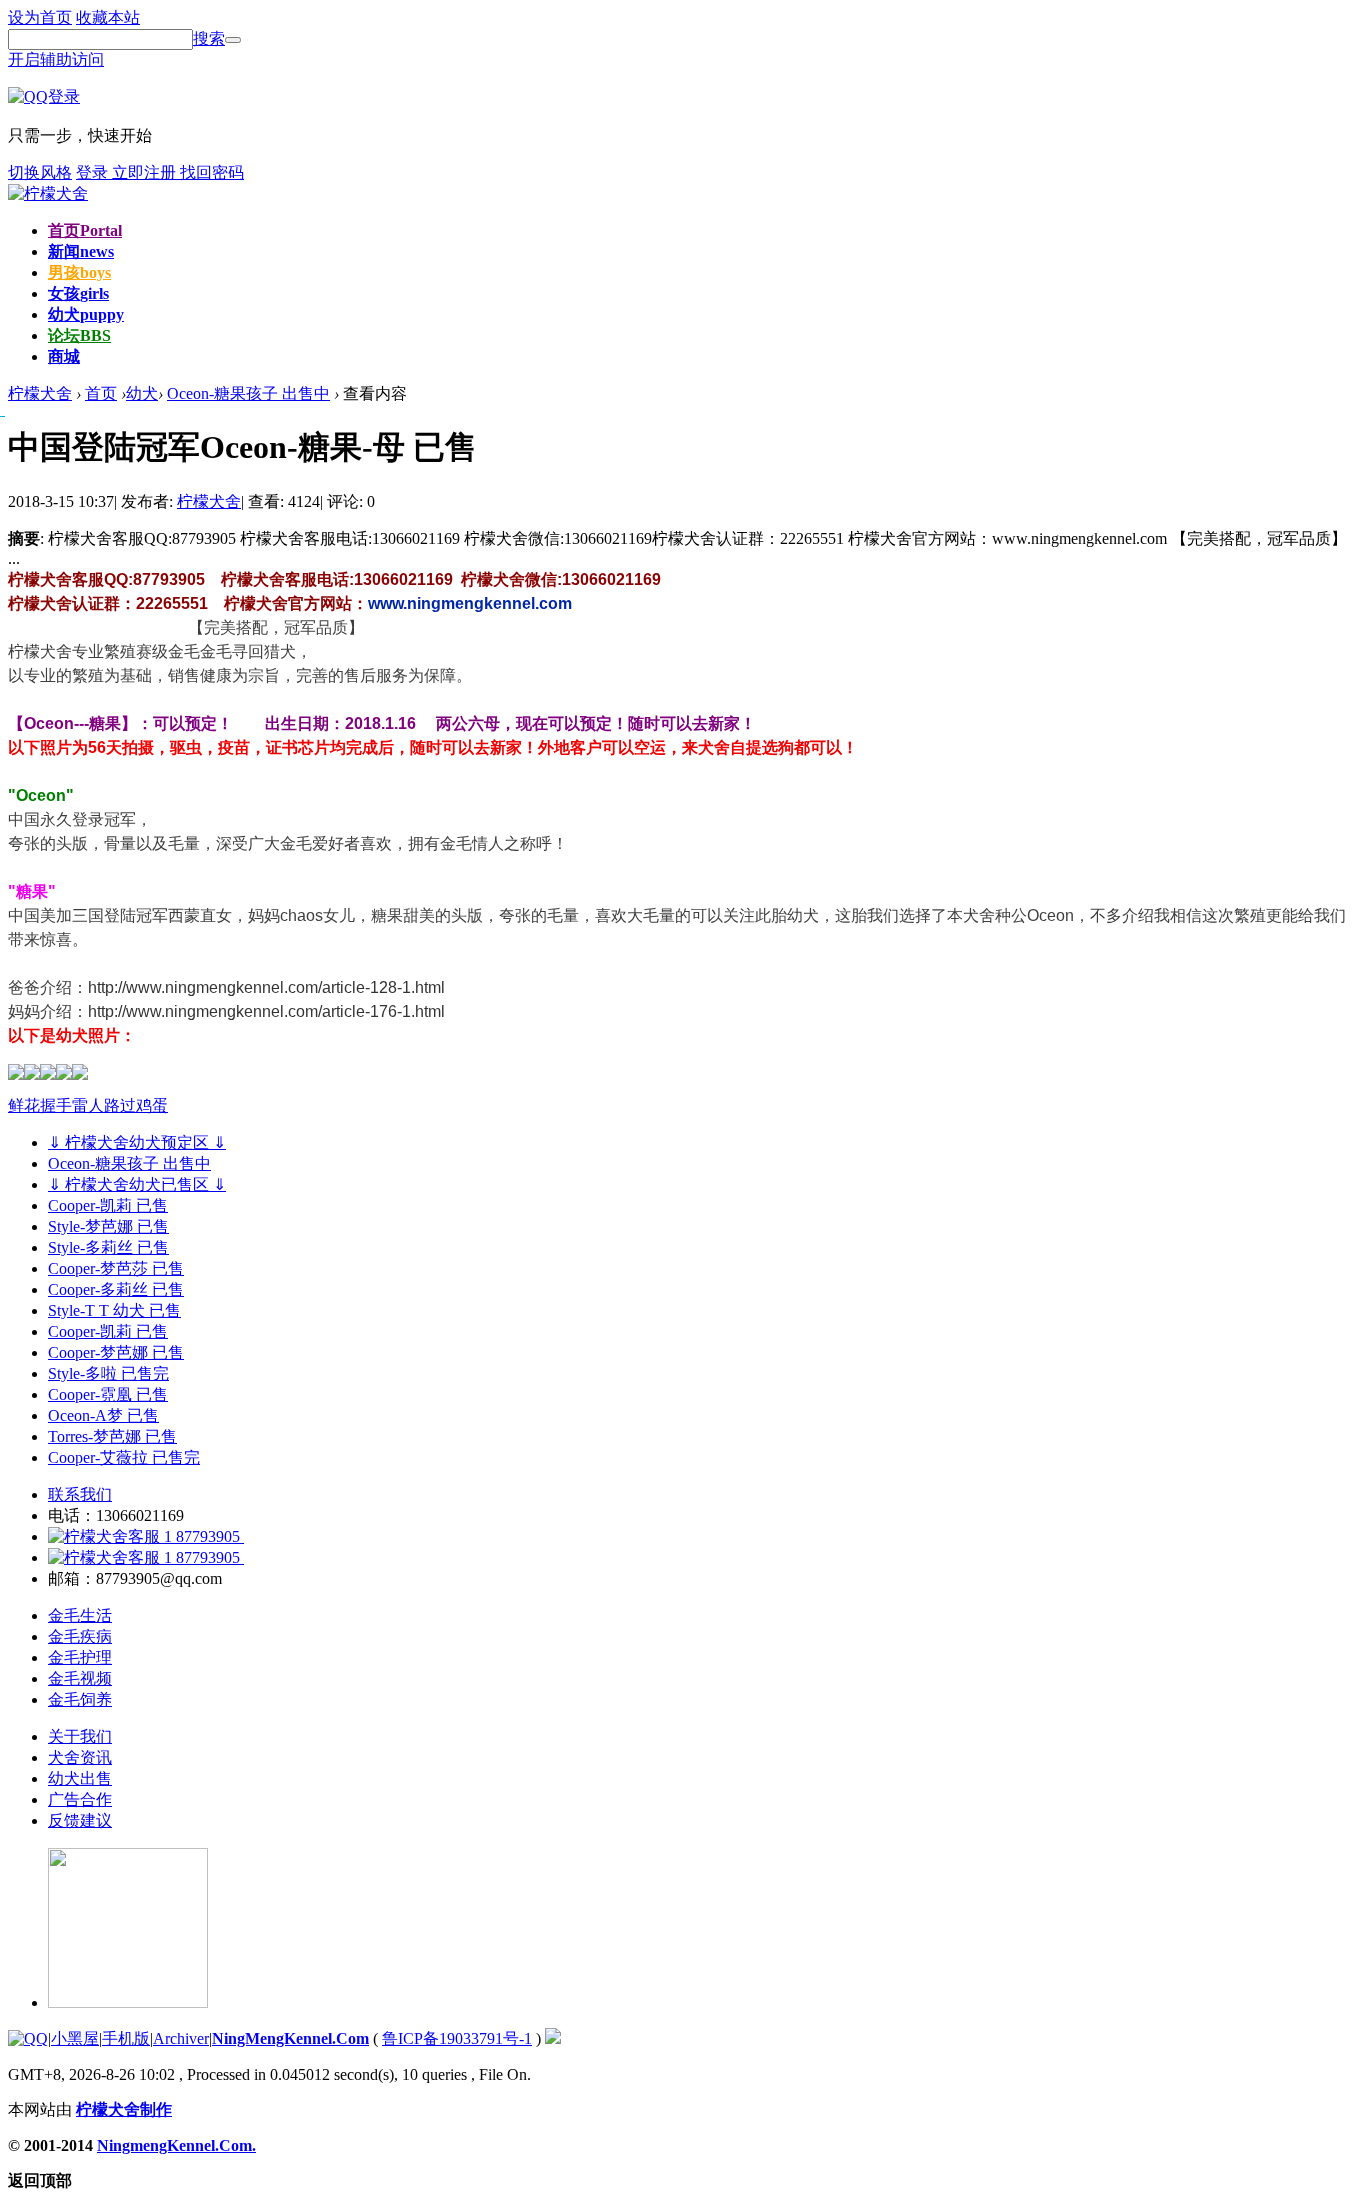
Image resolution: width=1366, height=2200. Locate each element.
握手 (56, 1105)
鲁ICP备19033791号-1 (457, 2038)
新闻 (81, 251)
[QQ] (28, 2038)
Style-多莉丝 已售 (108, 1247)
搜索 (209, 38)
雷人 (88, 1105)
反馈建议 (80, 1820)
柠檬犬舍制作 (124, 2109)
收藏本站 (108, 17)
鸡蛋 (152, 1105)
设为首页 (40, 17)
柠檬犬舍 (209, 501)
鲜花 (24, 1105)
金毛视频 (80, 1678)
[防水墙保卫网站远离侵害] (553, 2038)
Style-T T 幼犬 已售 (114, 1310)
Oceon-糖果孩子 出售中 (248, 393)
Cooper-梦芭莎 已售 (116, 1268)
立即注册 (146, 172)
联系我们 (80, 1494)
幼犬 (86, 314)
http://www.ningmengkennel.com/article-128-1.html (266, 987)
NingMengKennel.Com (290, 2038)
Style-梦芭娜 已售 (108, 1226)
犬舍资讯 (80, 1757)
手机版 (126, 2038)
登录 (94, 172)
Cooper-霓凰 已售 (108, 1394)
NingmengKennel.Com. (176, 2145)
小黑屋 (75, 2038)
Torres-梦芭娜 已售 (112, 1436)
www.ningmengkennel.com (470, 603)
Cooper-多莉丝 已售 (116, 1289)
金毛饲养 (80, 1699)
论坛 (79, 335)
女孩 (78, 293)
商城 (64, 356)
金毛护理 (80, 1657)
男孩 (79, 272)
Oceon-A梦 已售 (103, 1415)
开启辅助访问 (56, 59)
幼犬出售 (80, 1778)
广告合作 (80, 1799)
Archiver (181, 2038)
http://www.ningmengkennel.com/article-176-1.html (266, 1011)
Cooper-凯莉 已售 (108, 1205)
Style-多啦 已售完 (108, 1373)
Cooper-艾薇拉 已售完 (124, 1457)
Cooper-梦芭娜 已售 (116, 1352)
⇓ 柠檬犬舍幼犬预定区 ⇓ (137, 1142)
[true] (233, 40)
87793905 (208, 1536)
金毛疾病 (80, 1636)
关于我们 (80, 1736)
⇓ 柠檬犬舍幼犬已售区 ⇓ (137, 1184)
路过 (120, 1105)
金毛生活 (80, 1615)
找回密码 (212, 172)
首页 (85, 230)
